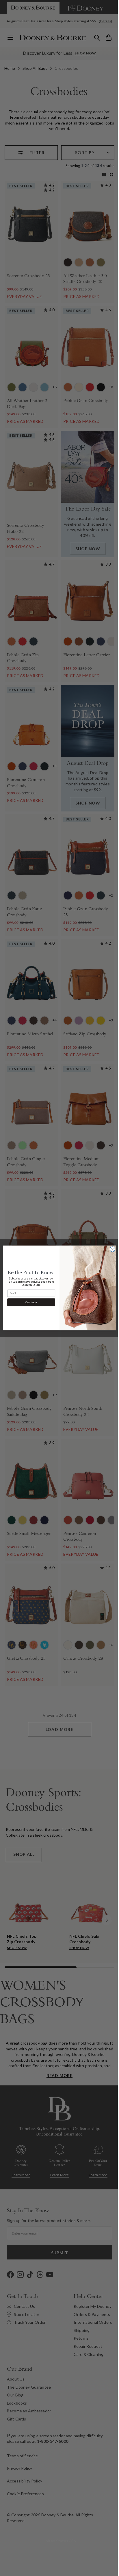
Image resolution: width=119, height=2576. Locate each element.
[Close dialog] (110, 1249)
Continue (29, 1302)
